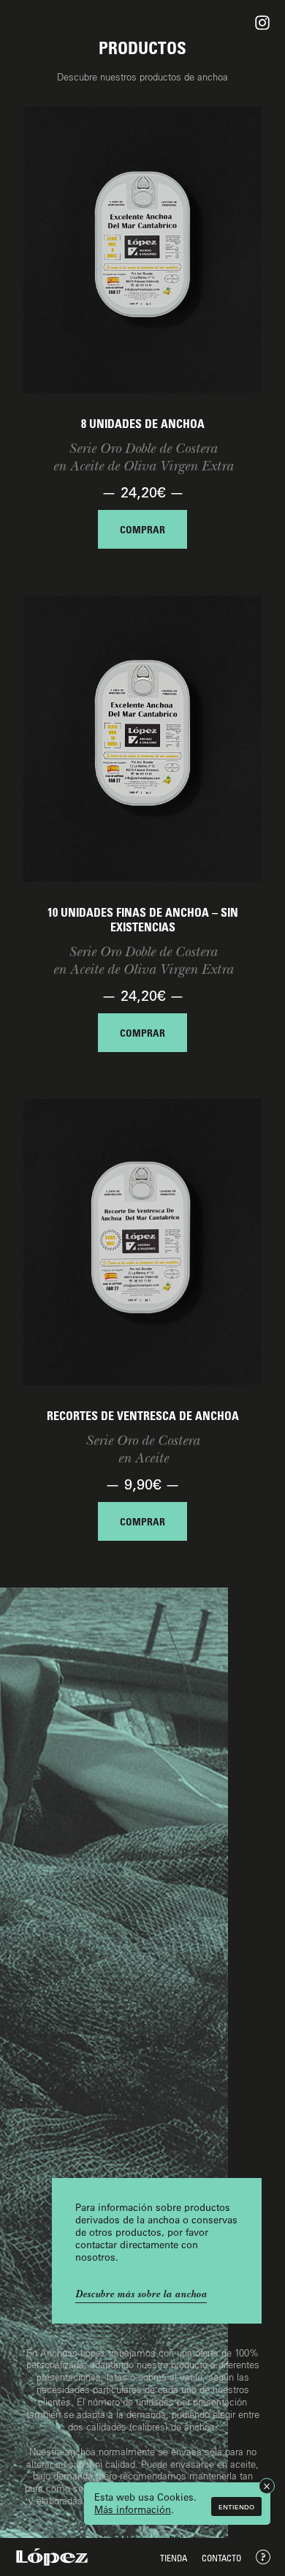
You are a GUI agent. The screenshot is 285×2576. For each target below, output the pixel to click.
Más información (133, 2509)
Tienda (174, 2558)
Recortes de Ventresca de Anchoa (143, 1416)
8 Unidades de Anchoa (143, 424)
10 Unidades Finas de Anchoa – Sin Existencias (143, 920)
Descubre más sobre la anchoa (141, 2294)
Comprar (142, 529)
